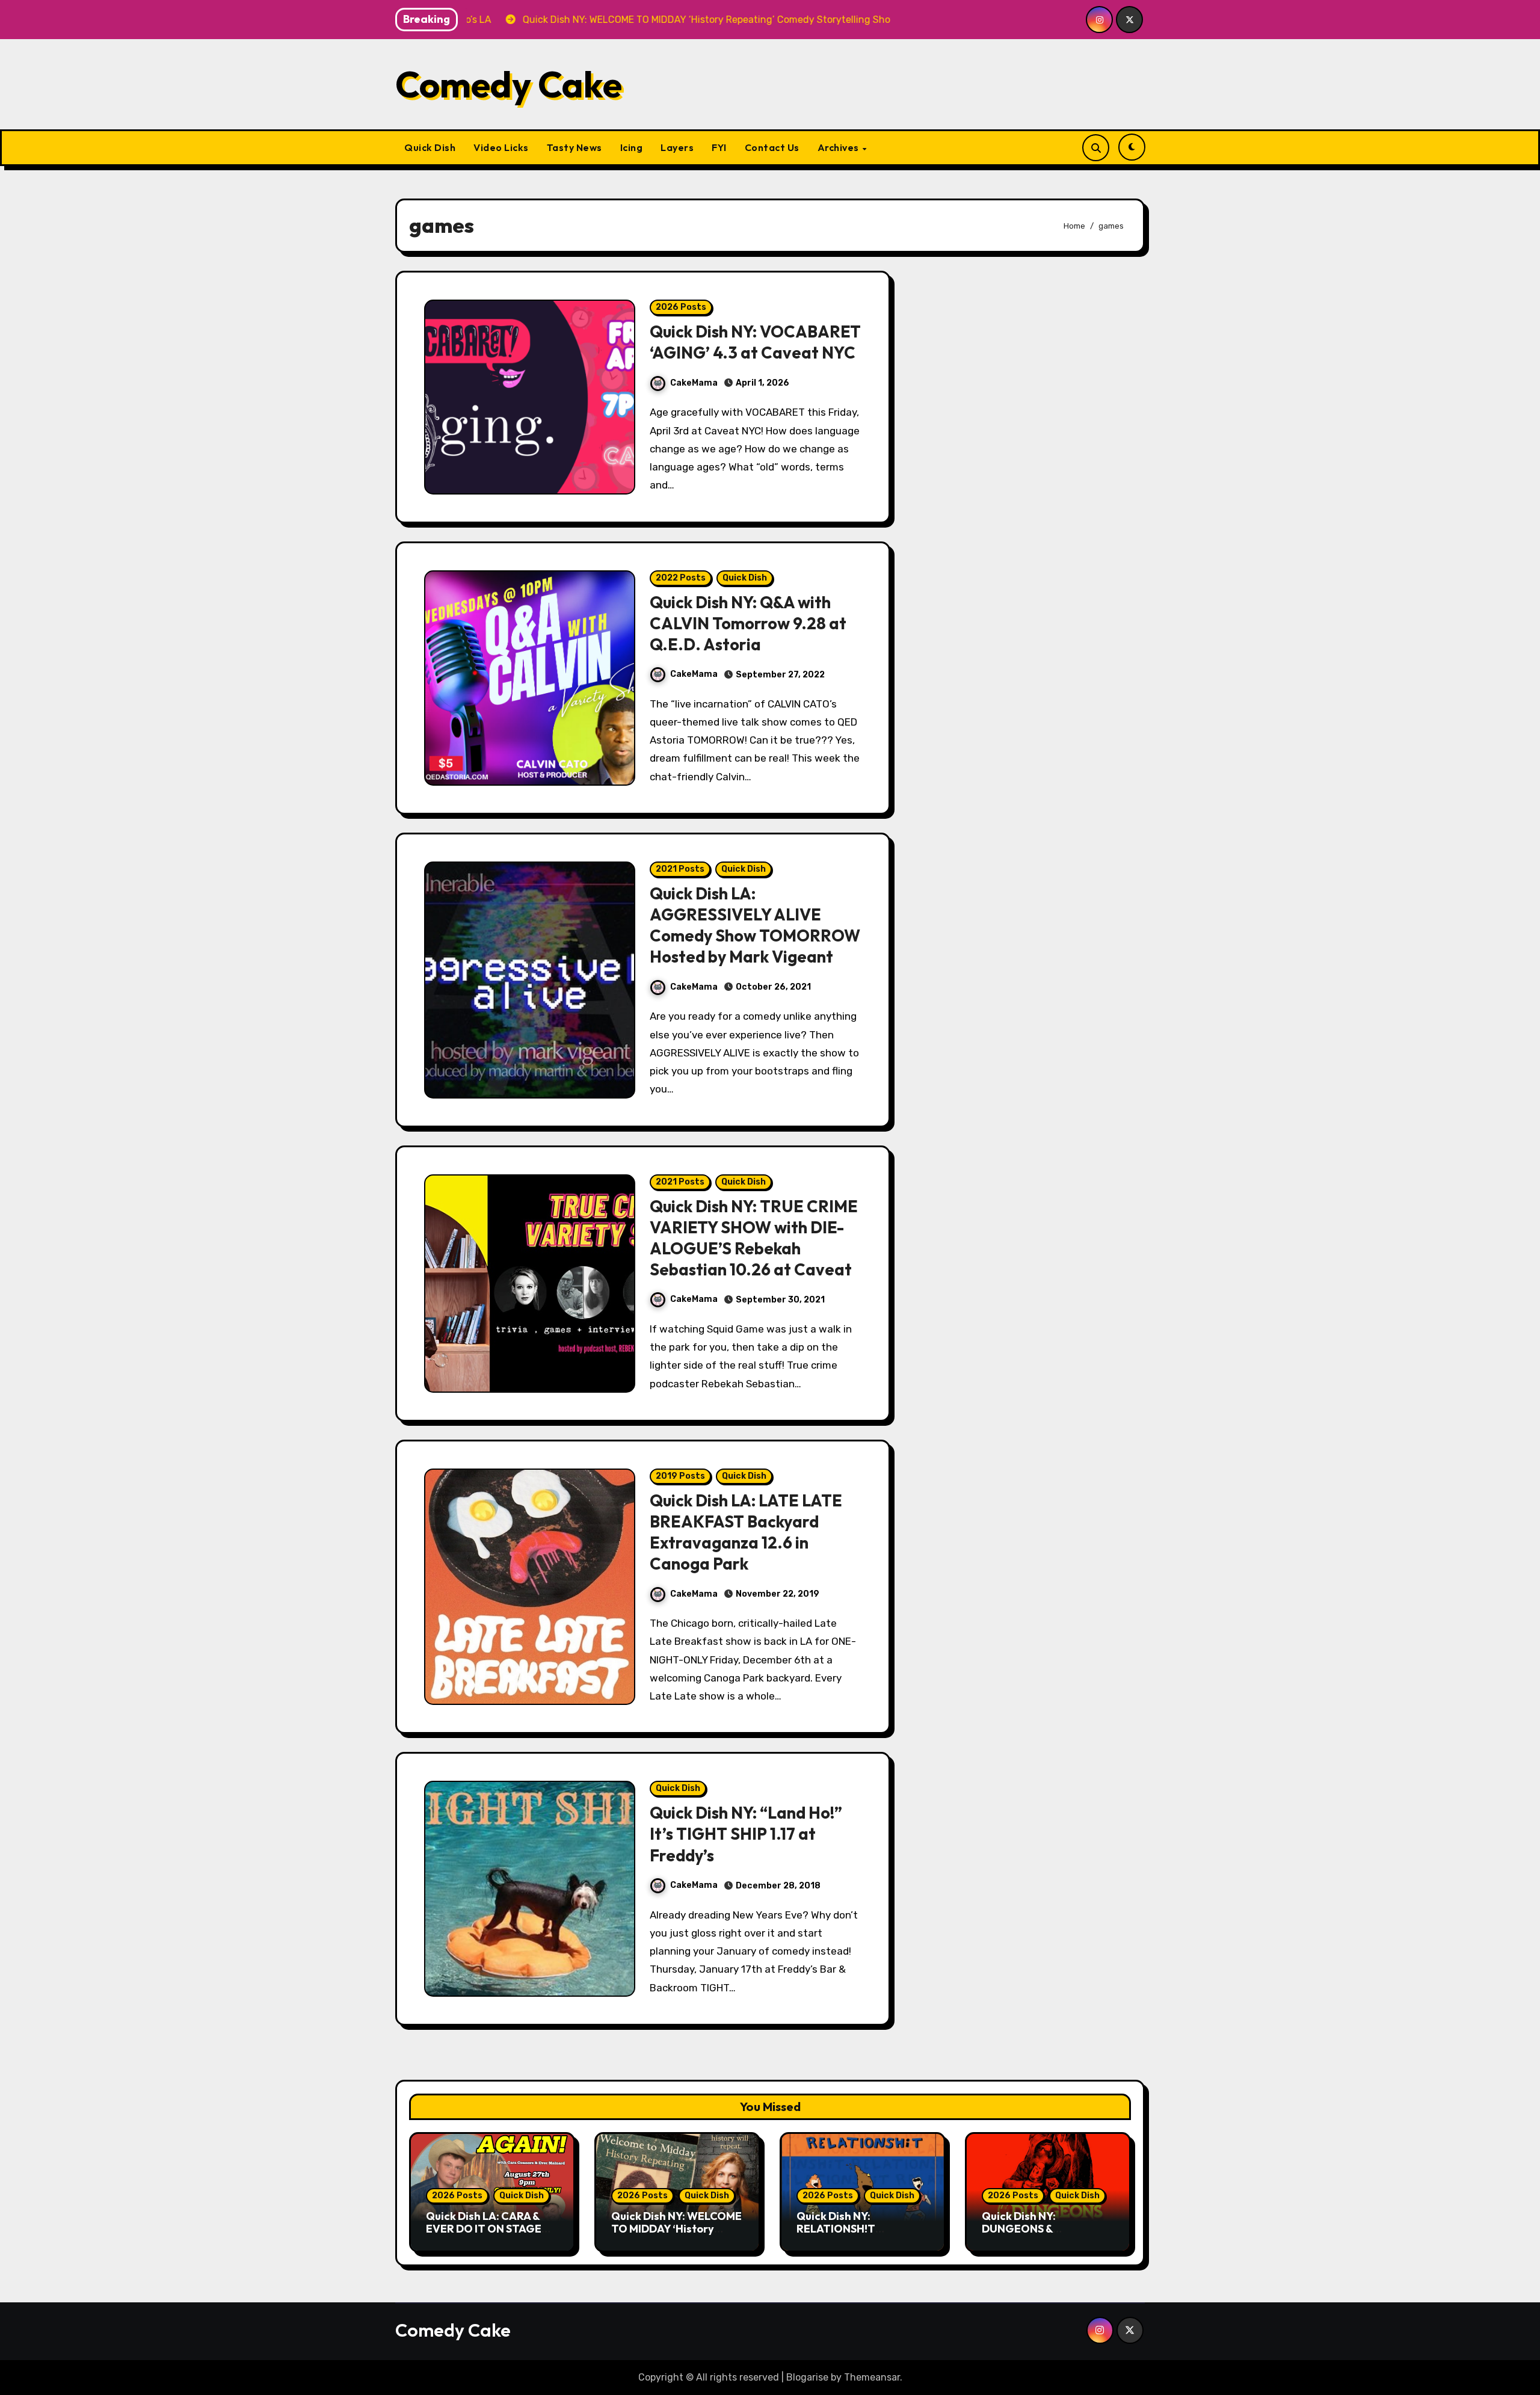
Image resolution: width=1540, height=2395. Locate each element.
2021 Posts (680, 869)
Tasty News (574, 147)
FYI (719, 147)
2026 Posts (681, 307)
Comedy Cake (509, 84)
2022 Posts (681, 578)
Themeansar (872, 2377)
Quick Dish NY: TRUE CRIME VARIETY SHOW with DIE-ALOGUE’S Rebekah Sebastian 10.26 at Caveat (754, 1238)
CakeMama (694, 383)
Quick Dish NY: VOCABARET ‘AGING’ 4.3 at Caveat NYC (755, 342)
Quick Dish (430, 147)
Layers (677, 147)
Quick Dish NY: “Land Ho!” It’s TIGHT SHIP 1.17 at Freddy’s (746, 1834)
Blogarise (807, 2377)
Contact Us (772, 147)
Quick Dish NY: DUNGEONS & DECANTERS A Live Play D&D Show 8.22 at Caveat (1048, 2236)
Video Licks (501, 147)
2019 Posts (680, 1476)
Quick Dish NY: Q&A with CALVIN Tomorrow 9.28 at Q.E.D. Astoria (748, 623)
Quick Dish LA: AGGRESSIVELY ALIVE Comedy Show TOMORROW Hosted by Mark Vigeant (755, 925)
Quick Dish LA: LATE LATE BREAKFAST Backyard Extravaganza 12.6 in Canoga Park (746, 1532)
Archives (839, 147)
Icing (632, 147)
